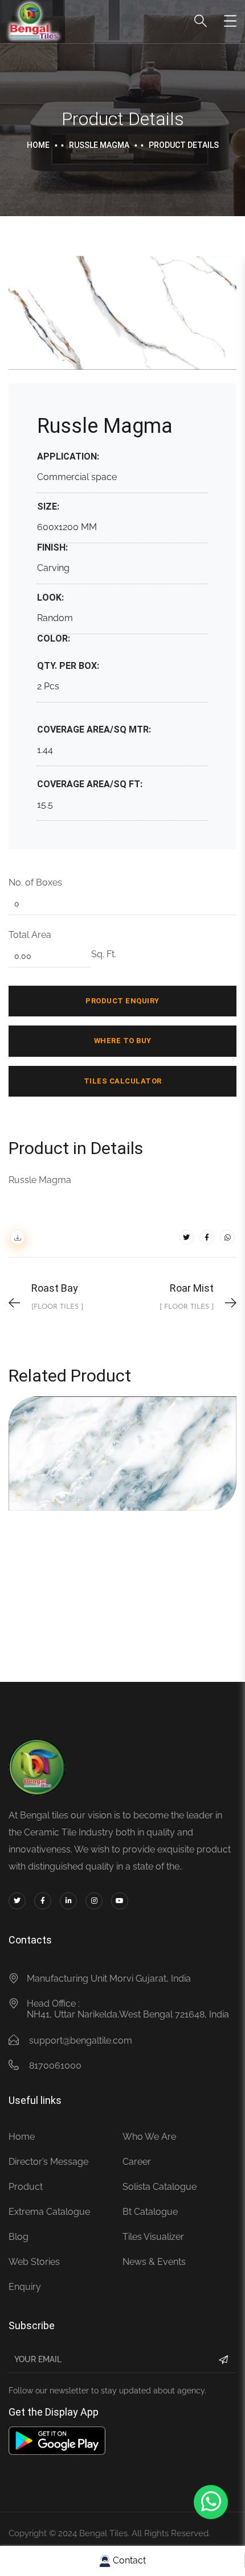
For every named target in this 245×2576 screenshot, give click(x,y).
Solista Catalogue (160, 2187)
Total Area (30, 935)
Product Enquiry (122, 1001)
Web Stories (34, 2262)
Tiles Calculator (123, 1081)
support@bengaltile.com (81, 2040)
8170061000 (55, 2066)
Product (26, 2187)
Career (137, 2162)
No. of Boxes (35, 882)
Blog (19, 2237)
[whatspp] (227, 1237)
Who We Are (149, 2137)
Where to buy (123, 1041)
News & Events (154, 2262)
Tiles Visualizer (153, 2237)
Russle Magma (99, 145)
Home (38, 145)
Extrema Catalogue (49, 2212)
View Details (86, 1475)
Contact (128, 2560)
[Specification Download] (18, 1237)
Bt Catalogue (150, 2212)
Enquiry (25, 2287)
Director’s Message (48, 2162)
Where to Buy (156, 1475)
